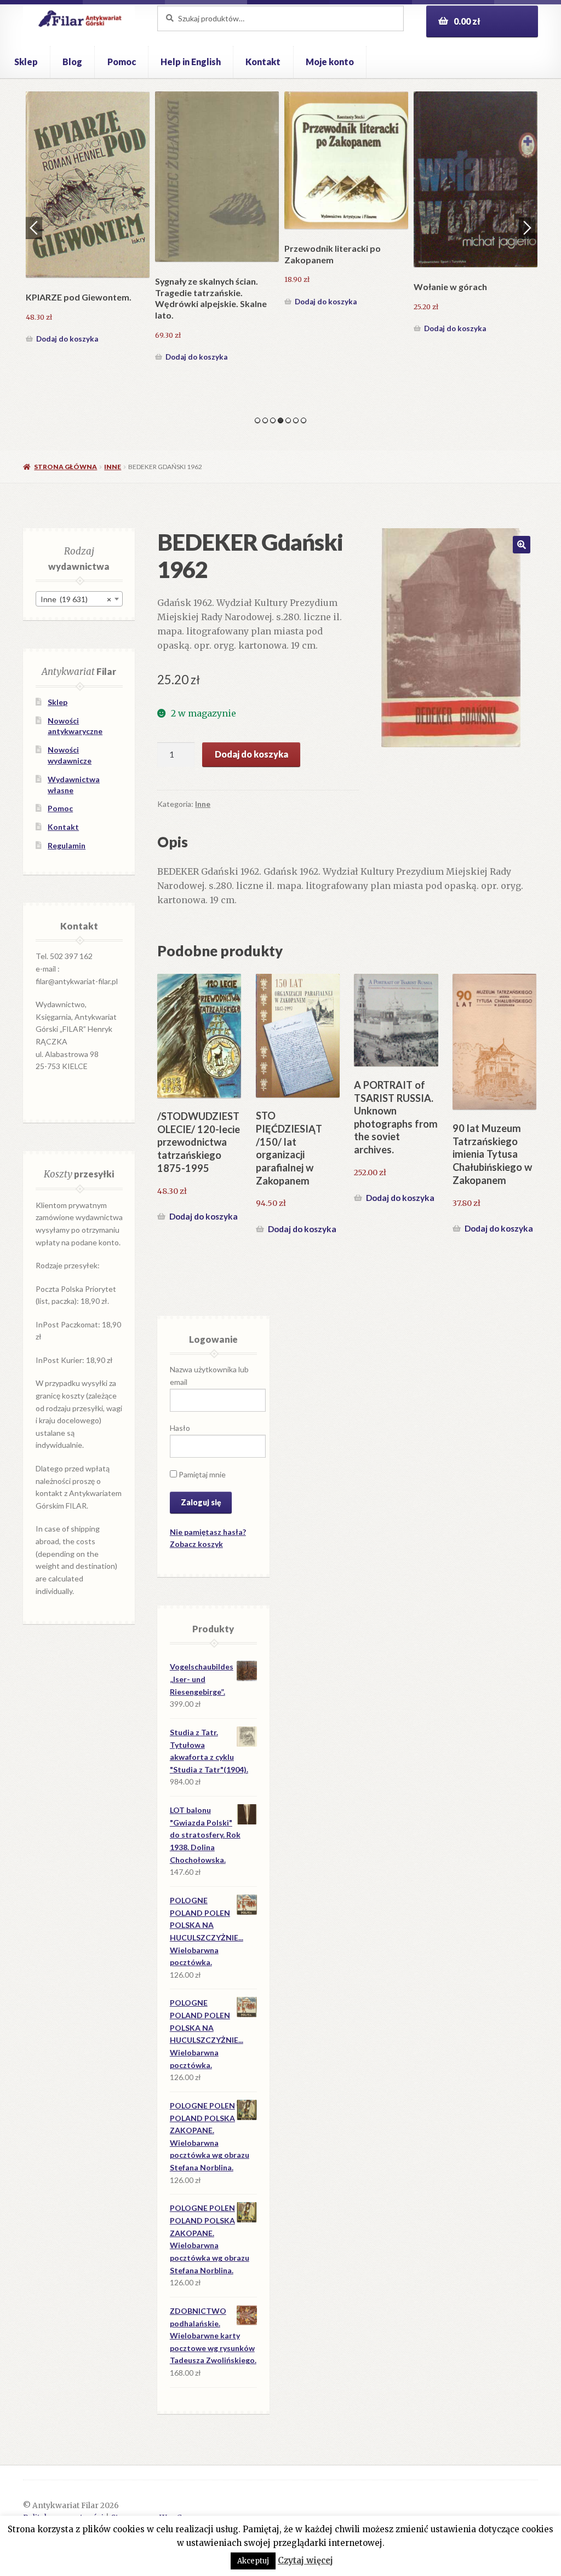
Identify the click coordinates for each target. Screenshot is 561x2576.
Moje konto (330, 62)
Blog (72, 62)
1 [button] (257, 420)
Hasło (180, 1428)
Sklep (26, 62)
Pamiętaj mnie (201, 1474)
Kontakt (263, 62)
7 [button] (304, 420)
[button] (522, 545)
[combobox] (79, 599)
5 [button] (288, 420)
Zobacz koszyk (196, 1544)
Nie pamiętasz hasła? (208, 1532)
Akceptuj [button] (253, 2561)
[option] (88, 219)
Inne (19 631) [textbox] (76, 599)
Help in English (191, 62)
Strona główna (65, 467)
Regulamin (67, 845)
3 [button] (273, 420)
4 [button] (280, 420)
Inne (113, 467)
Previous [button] (34, 228)
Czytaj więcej (305, 2560)
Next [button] (527, 228)
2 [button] (265, 420)
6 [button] (296, 420)
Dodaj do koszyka (67, 339)
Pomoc (122, 62)
